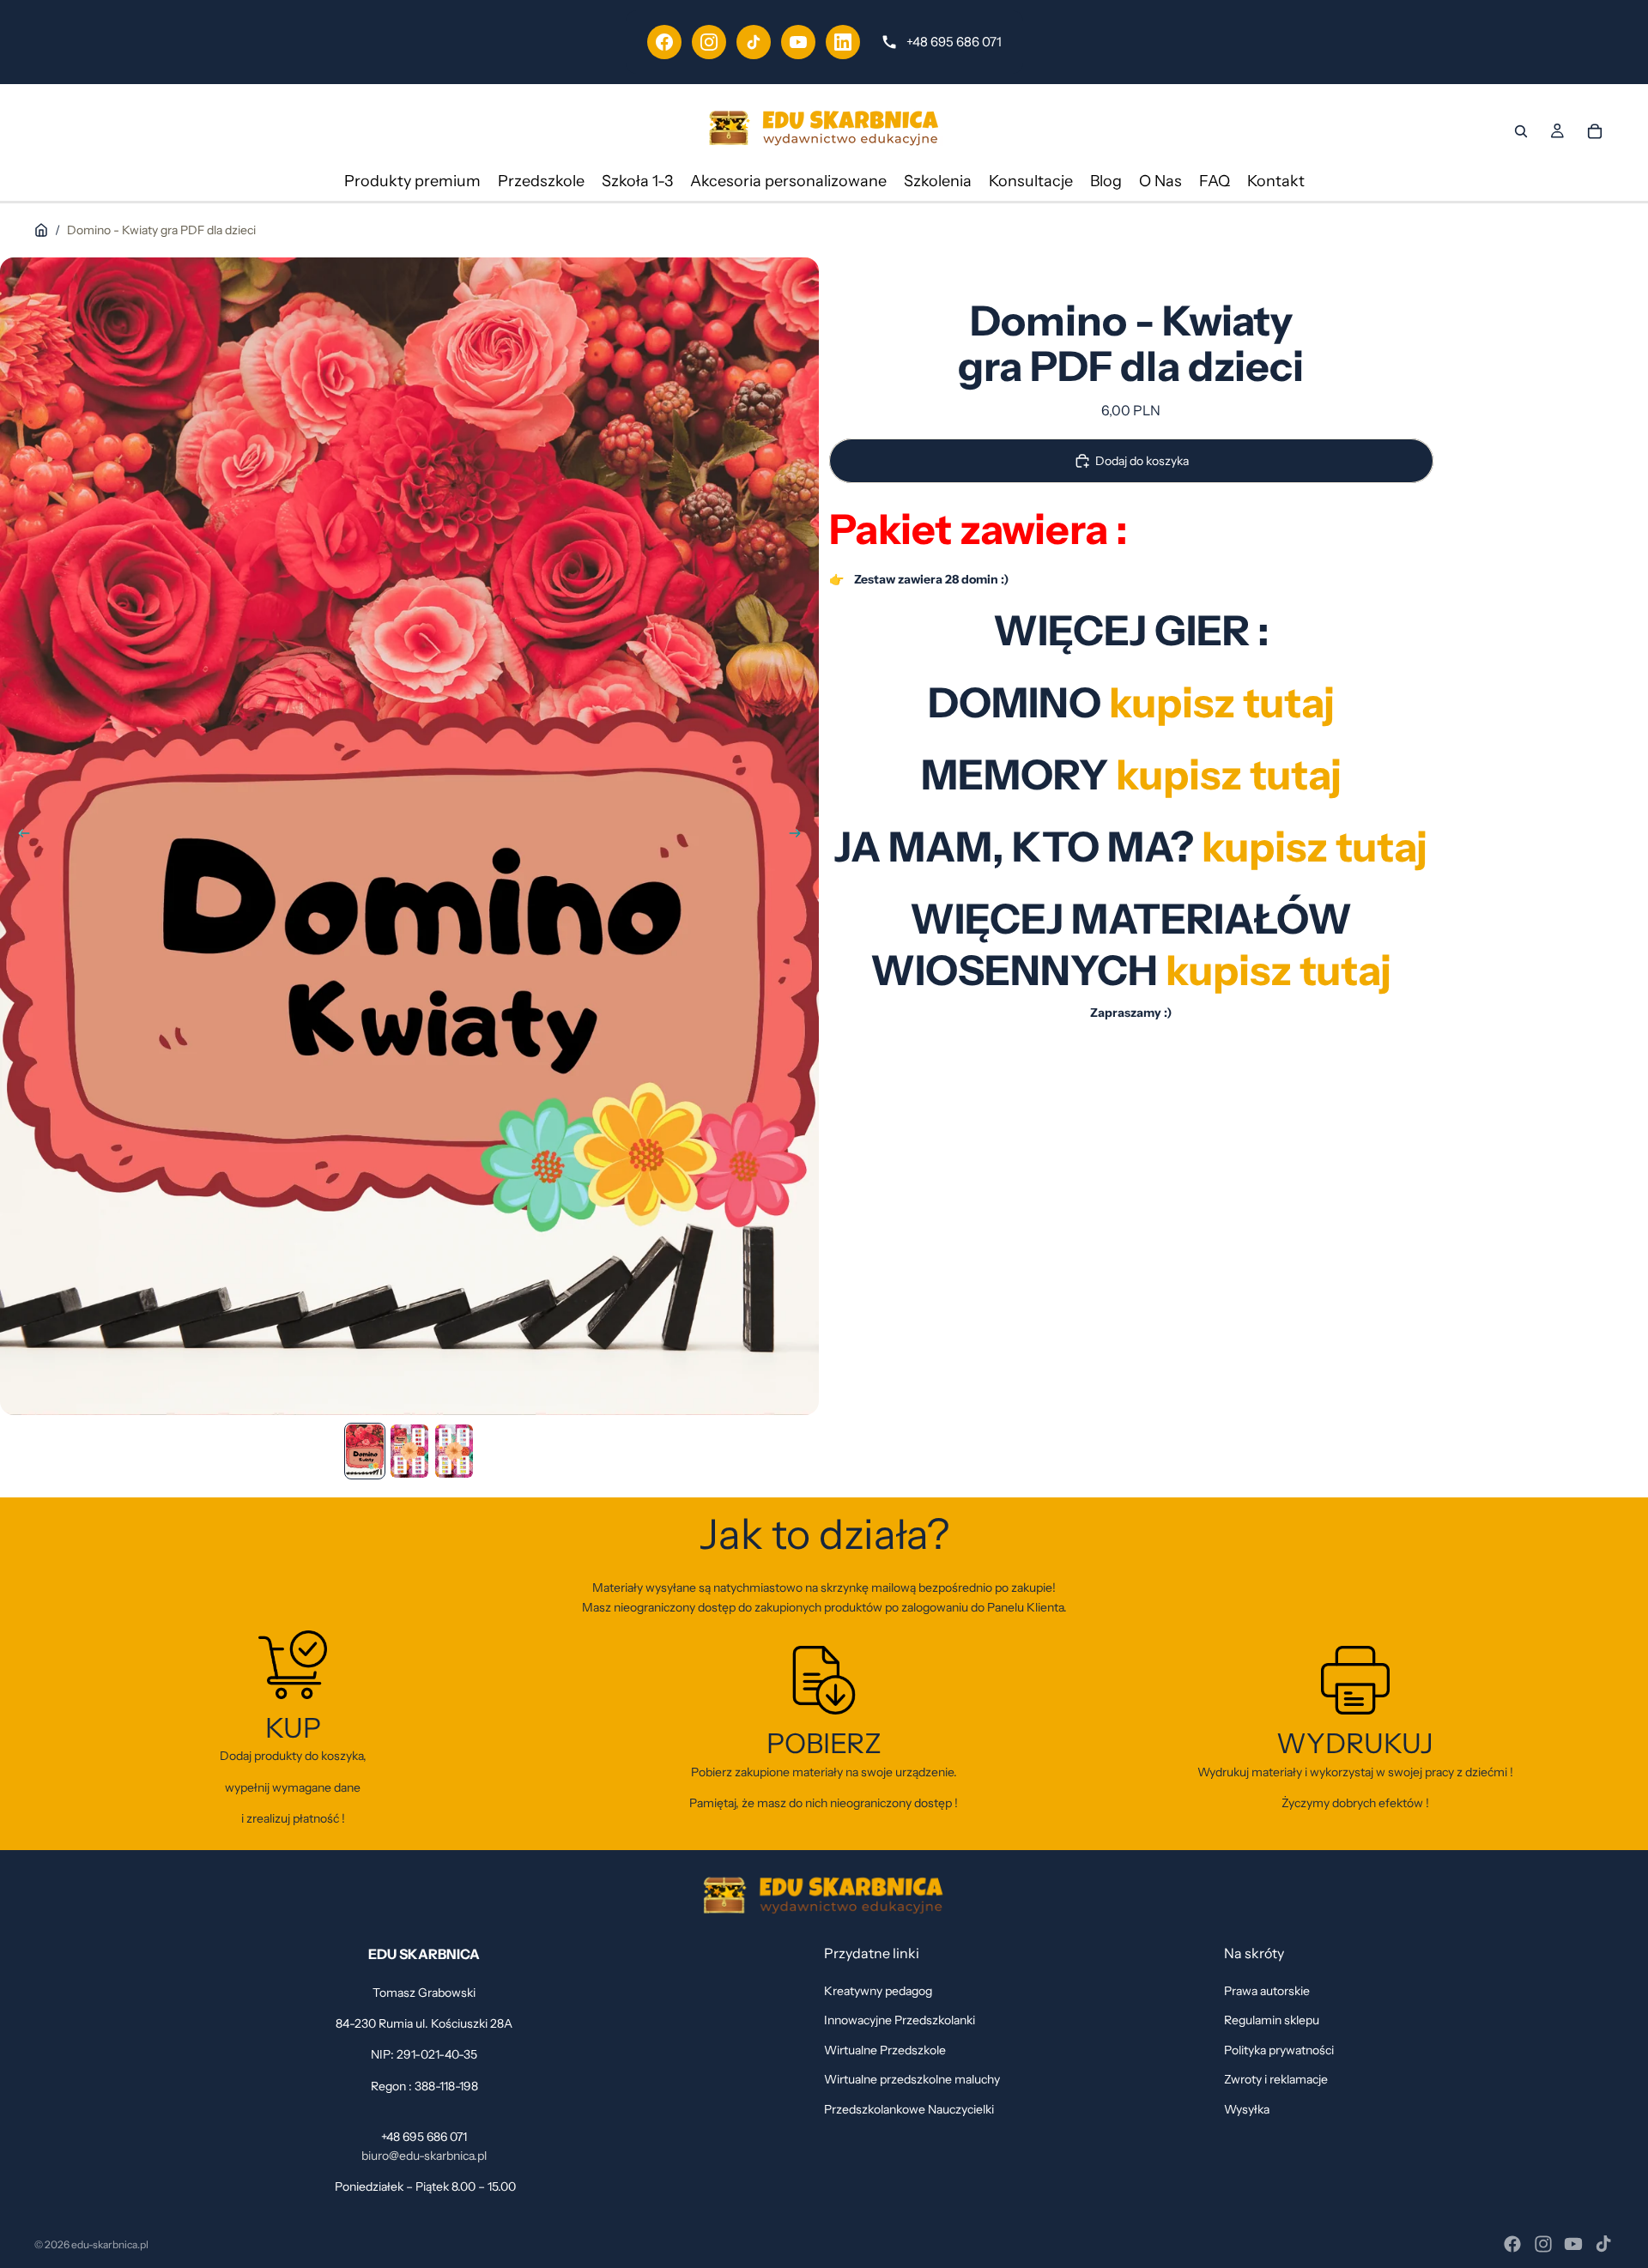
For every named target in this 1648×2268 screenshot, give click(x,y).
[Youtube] (1573, 2244)
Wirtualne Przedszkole (885, 2049)
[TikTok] (754, 42)
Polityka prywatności (1279, 2049)
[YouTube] (798, 42)
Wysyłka (1247, 2108)
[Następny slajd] (800, 836)
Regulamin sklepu (1272, 2020)
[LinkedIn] (843, 42)
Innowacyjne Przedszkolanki (900, 2020)
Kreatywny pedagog (878, 1991)
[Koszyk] (1595, 131)
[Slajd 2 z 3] (409, 1451)
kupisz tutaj (1278, 969)
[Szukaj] (1521, 131)
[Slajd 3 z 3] (454, 1451)
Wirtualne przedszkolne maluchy (912, 2079)
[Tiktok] (1603, 2244)
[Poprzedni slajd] (19, 836)
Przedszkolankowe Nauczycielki (909, 2108)
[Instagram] (709, 42)
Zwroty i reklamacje (1276, 2079)
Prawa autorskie (1267, 1991)
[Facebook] (664, 42)
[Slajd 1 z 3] (365, 1451)
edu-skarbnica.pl (110, 2244)
